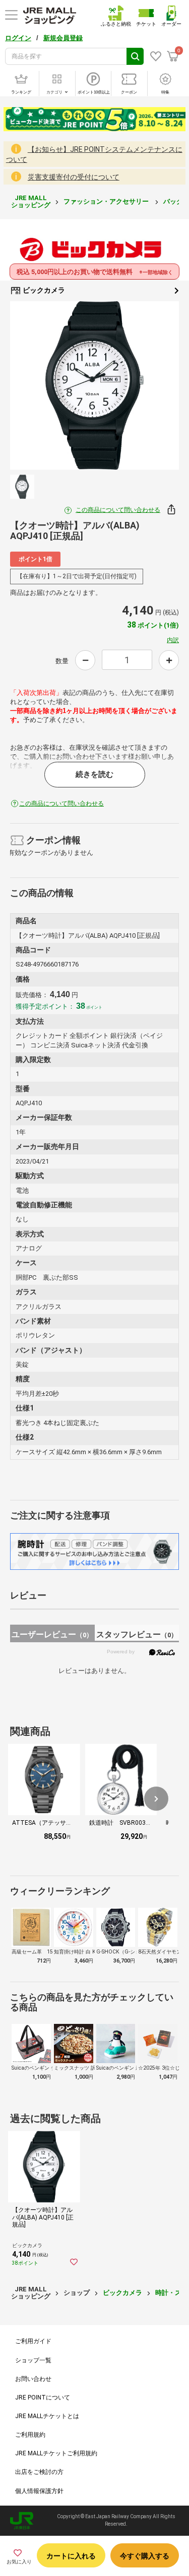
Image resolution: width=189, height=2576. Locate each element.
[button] (156, 1799)
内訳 (173, 640)
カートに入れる (71, 2556)
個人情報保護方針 (39, 2491)
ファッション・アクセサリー (107, 201)
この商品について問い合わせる (118, 510)
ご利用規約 (30, 2435)
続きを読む (94, 774)
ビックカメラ (43, 290)
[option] (94, 385)
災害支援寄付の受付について (74, 177)
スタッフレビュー (137, 1634)
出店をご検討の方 (39, 2472)
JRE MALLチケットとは (47, 2416)
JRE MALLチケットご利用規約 (56, 2453)
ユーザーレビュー (52, 1634)
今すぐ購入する (145, 2556)
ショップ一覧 (33, 2360)
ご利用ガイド (33, 2341)
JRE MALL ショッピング (31, 201)
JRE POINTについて (43, 2397)
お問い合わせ (33, 2379)
